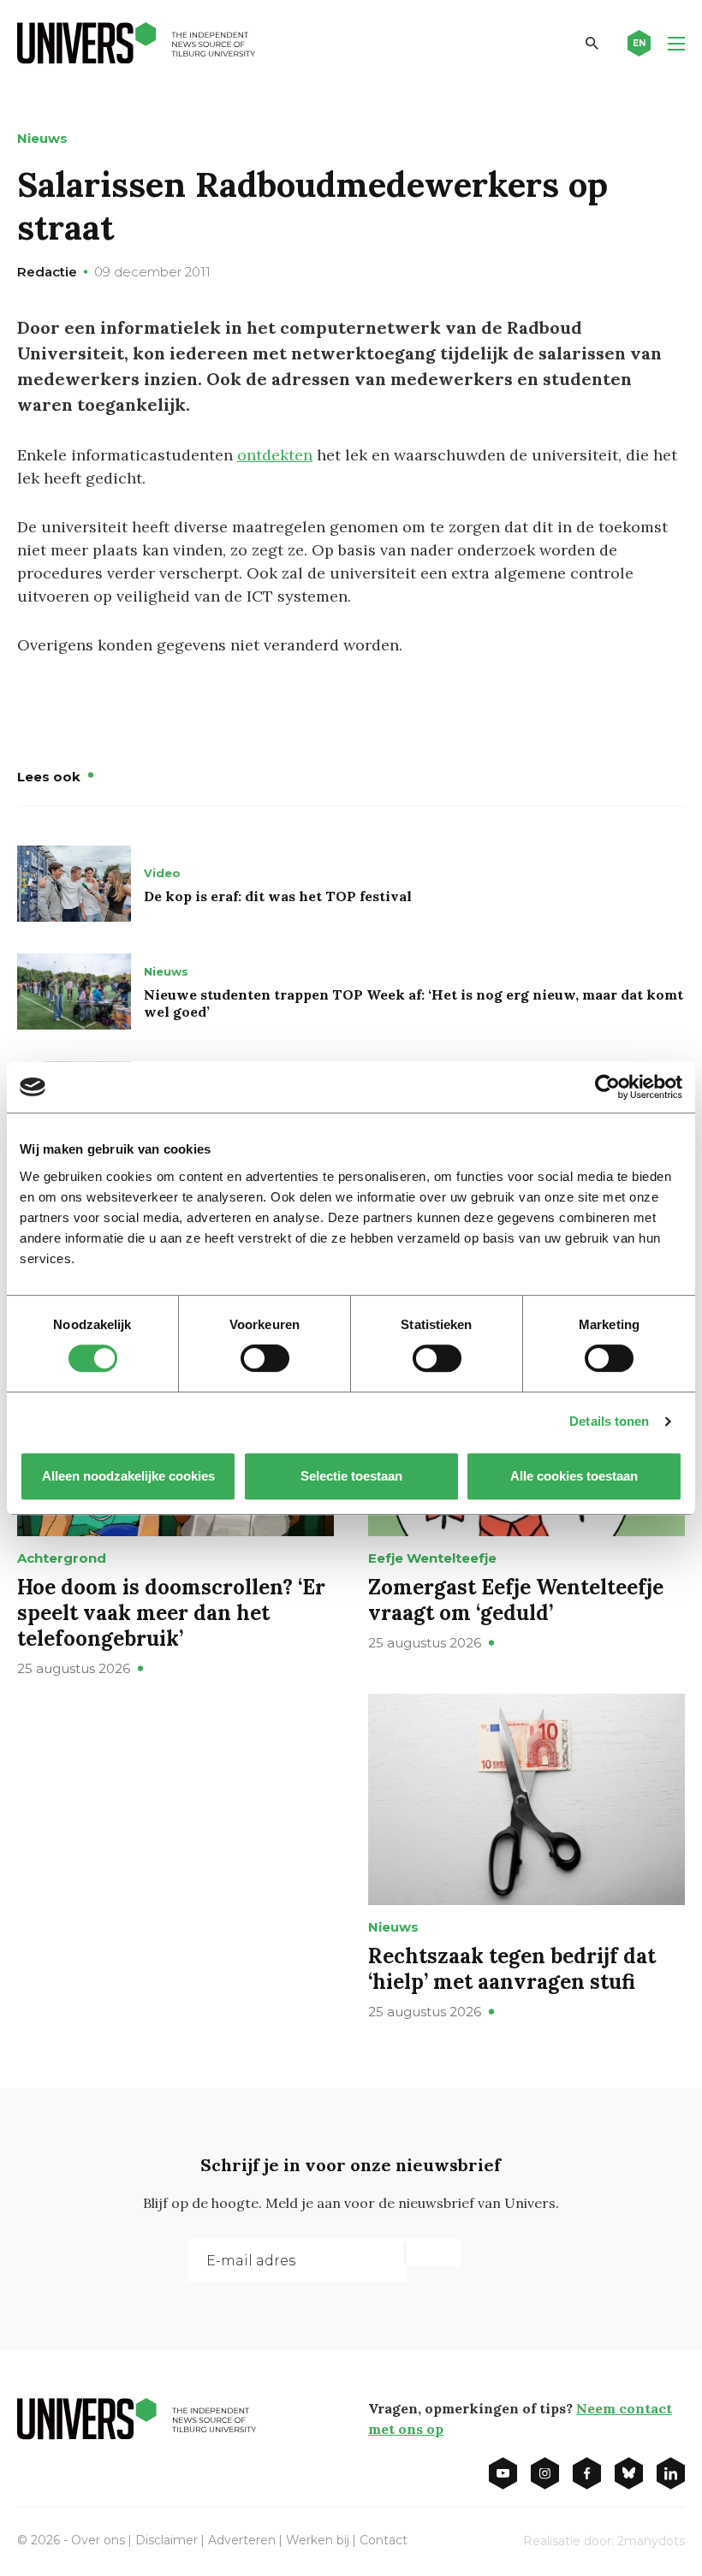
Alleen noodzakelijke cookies (128, 1476)
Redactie (47, 272)
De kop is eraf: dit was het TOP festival (278, 896)
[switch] (265, 1358)
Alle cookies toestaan (574, 1476)
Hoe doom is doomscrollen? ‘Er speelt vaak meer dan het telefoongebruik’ (171, 1613)
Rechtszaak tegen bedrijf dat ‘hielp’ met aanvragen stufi (512, 1969)
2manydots (651, 2541)
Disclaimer (167, 2540)
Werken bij (318, 2540)
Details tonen (609, 1421)
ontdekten (275, 455)
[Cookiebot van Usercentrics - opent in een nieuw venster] (607, 1087)
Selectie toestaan (351, 1476)
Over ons (98, 2540)
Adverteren (242, 2540)
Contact (384, 2540)
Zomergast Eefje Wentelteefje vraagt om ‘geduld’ (516, 1600)
